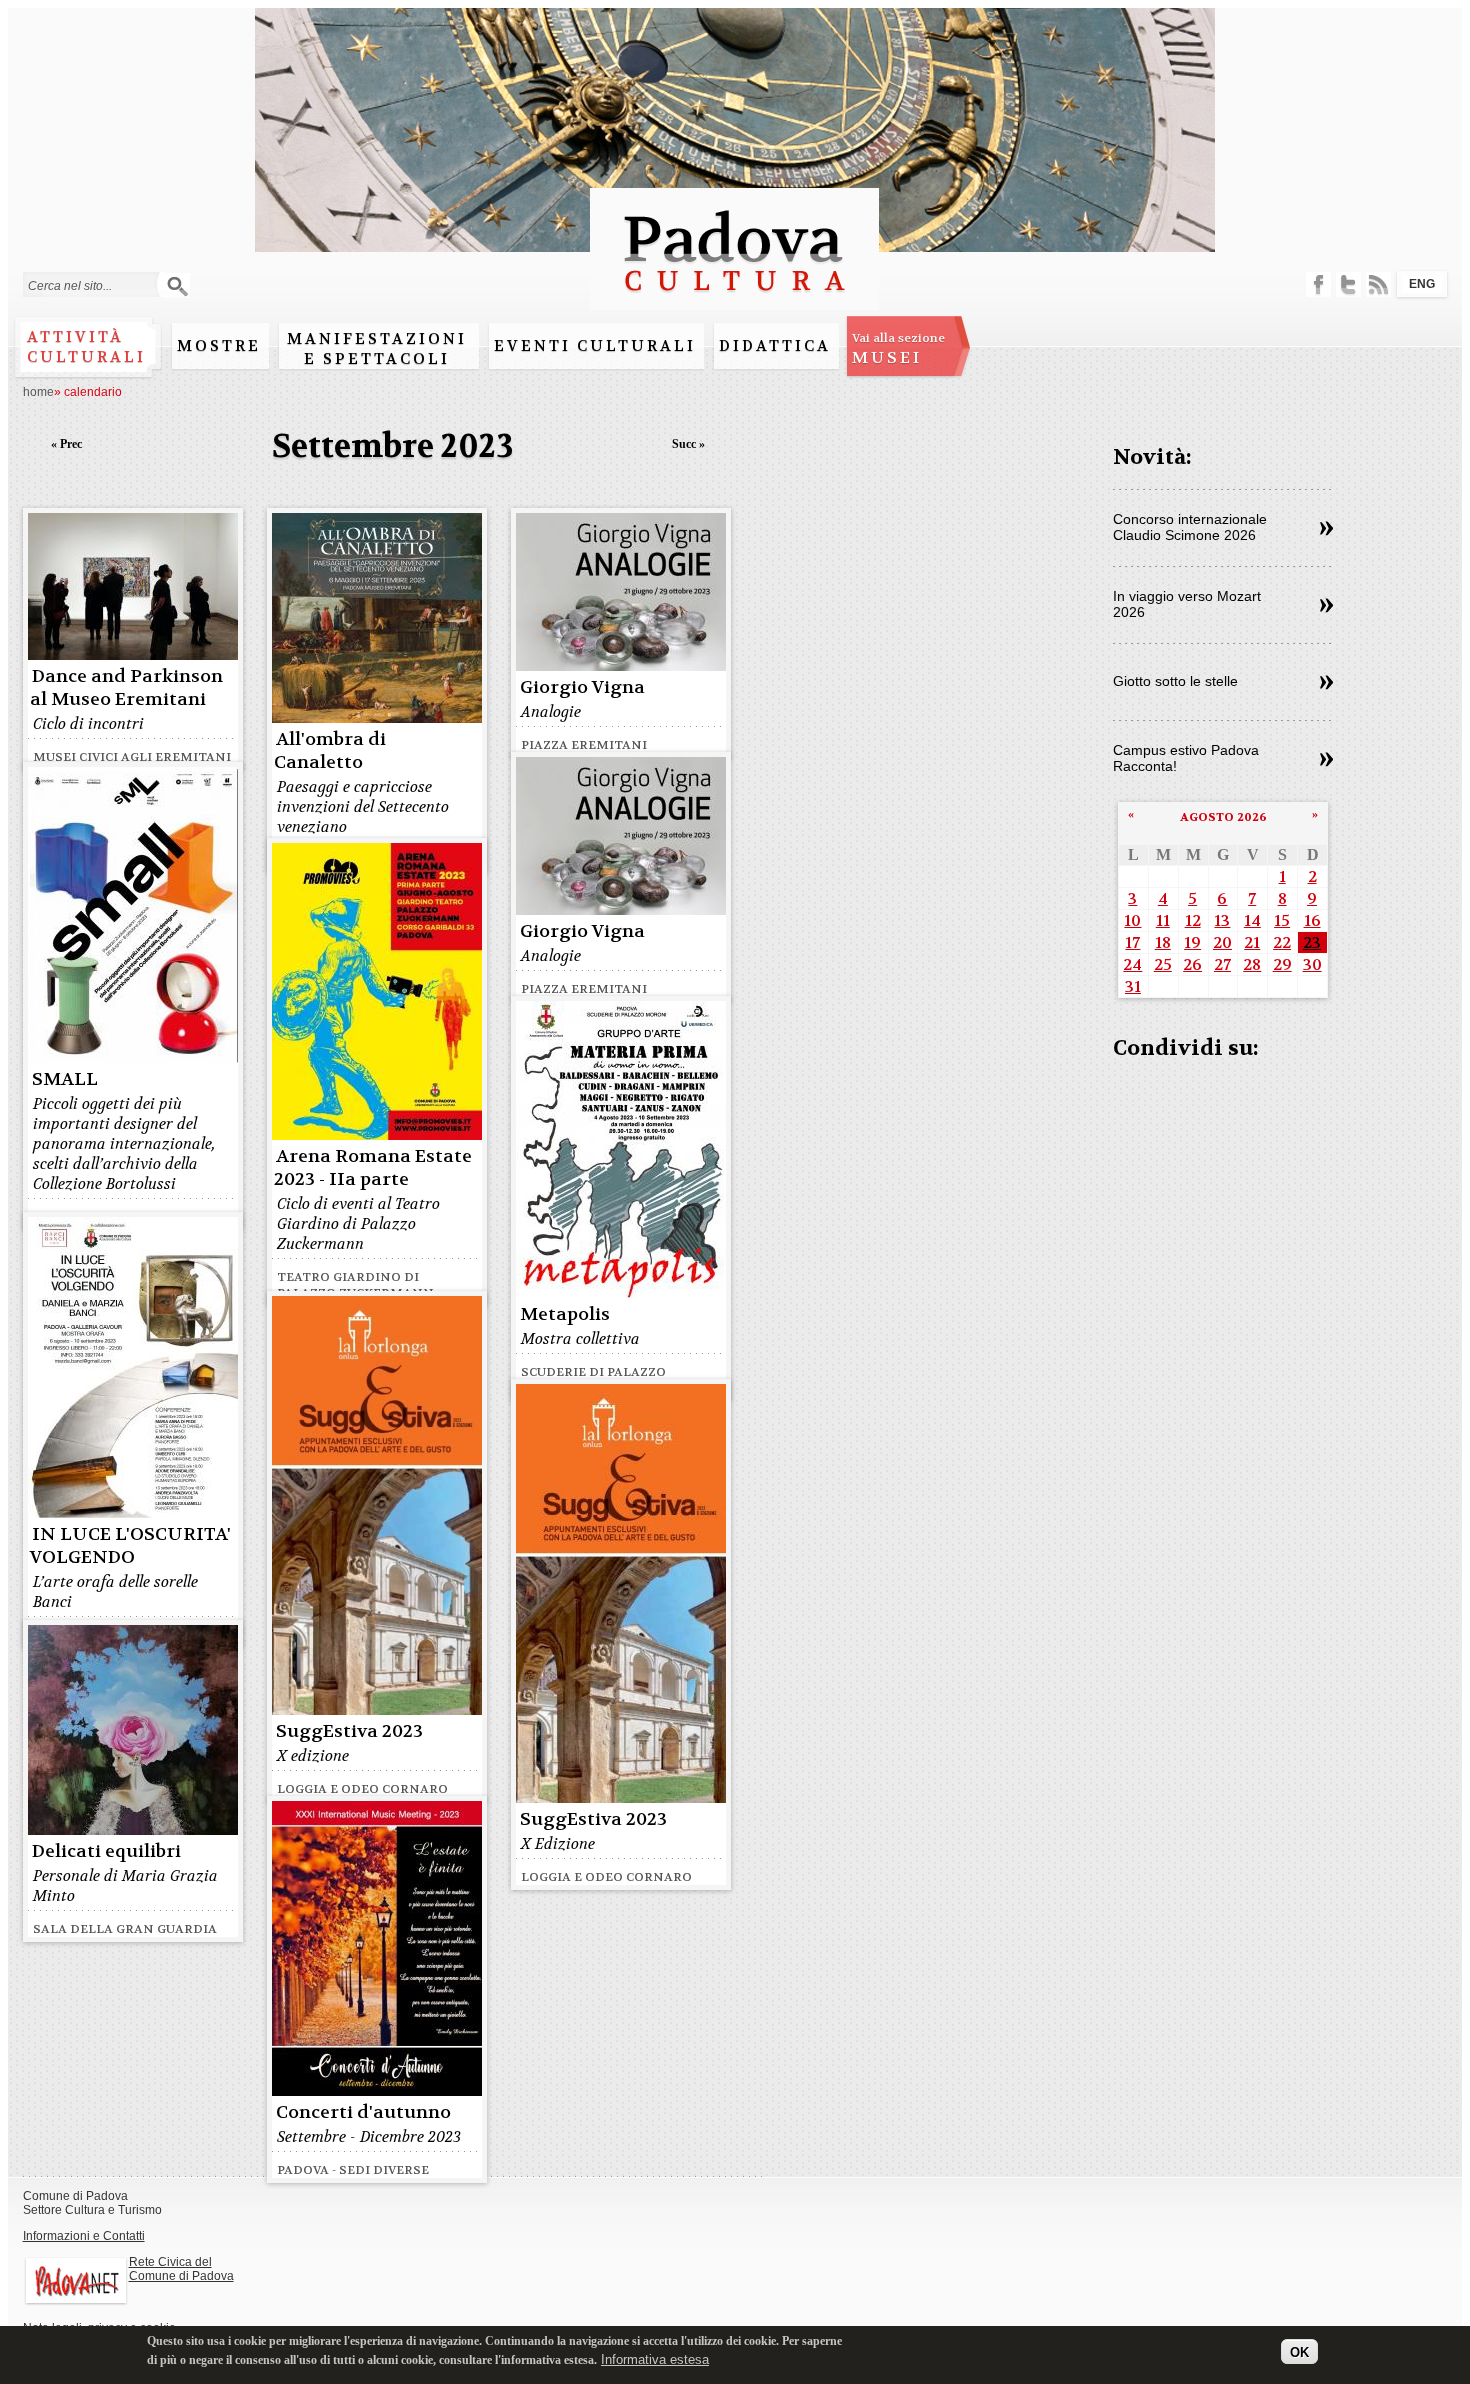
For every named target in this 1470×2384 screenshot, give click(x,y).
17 (1132, 942)
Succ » (688, 444)
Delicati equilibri (106, 1851)
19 (1192, 942)
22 (1282, 942)
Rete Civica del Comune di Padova (181, 2269)
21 (1252, 942)
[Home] (734, 300)
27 (1222, 964)
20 (1222, 942)
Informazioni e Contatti (84, 2236)
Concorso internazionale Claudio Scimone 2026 (1190, 527)
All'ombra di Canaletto (330, 751)
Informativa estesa (655, 2358)
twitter (1348, 284)
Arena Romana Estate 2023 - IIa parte (373, 1168)
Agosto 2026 (1223, 817)
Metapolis (565, 1314)
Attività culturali (86, 347)
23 (1312, 942)
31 (1133, 986)
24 (1132, 964)
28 (1252, 964)
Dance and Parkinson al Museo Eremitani (126, 688)
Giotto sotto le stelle (1175, 681)
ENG (1422, 284)
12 (1193, 920)
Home (38, 392)
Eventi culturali (595, 346)
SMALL (65, 1079)
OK (1299, 2351)
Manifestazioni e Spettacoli (377, 349)
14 (1252, 920)
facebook (1318, 284)
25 (1163, 964)
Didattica (775, 346)
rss (1378, 284)
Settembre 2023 (393, 446)
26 (1192, 964)
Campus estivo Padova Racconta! (1186, 758)
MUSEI (898, 349)
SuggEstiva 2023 (349, 1731)
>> (1326, 529)
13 (1222, 920)
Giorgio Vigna (582, 687)
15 (1282, 920)
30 (1312, 964)
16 (1312, 920)
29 (1282, 964)
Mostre (219, 346)
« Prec (66, 444)
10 (1132, 920)
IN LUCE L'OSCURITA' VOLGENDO (130, 1546)
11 (1163, 920)
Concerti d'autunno (363, 2112)
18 (1163, 942)
